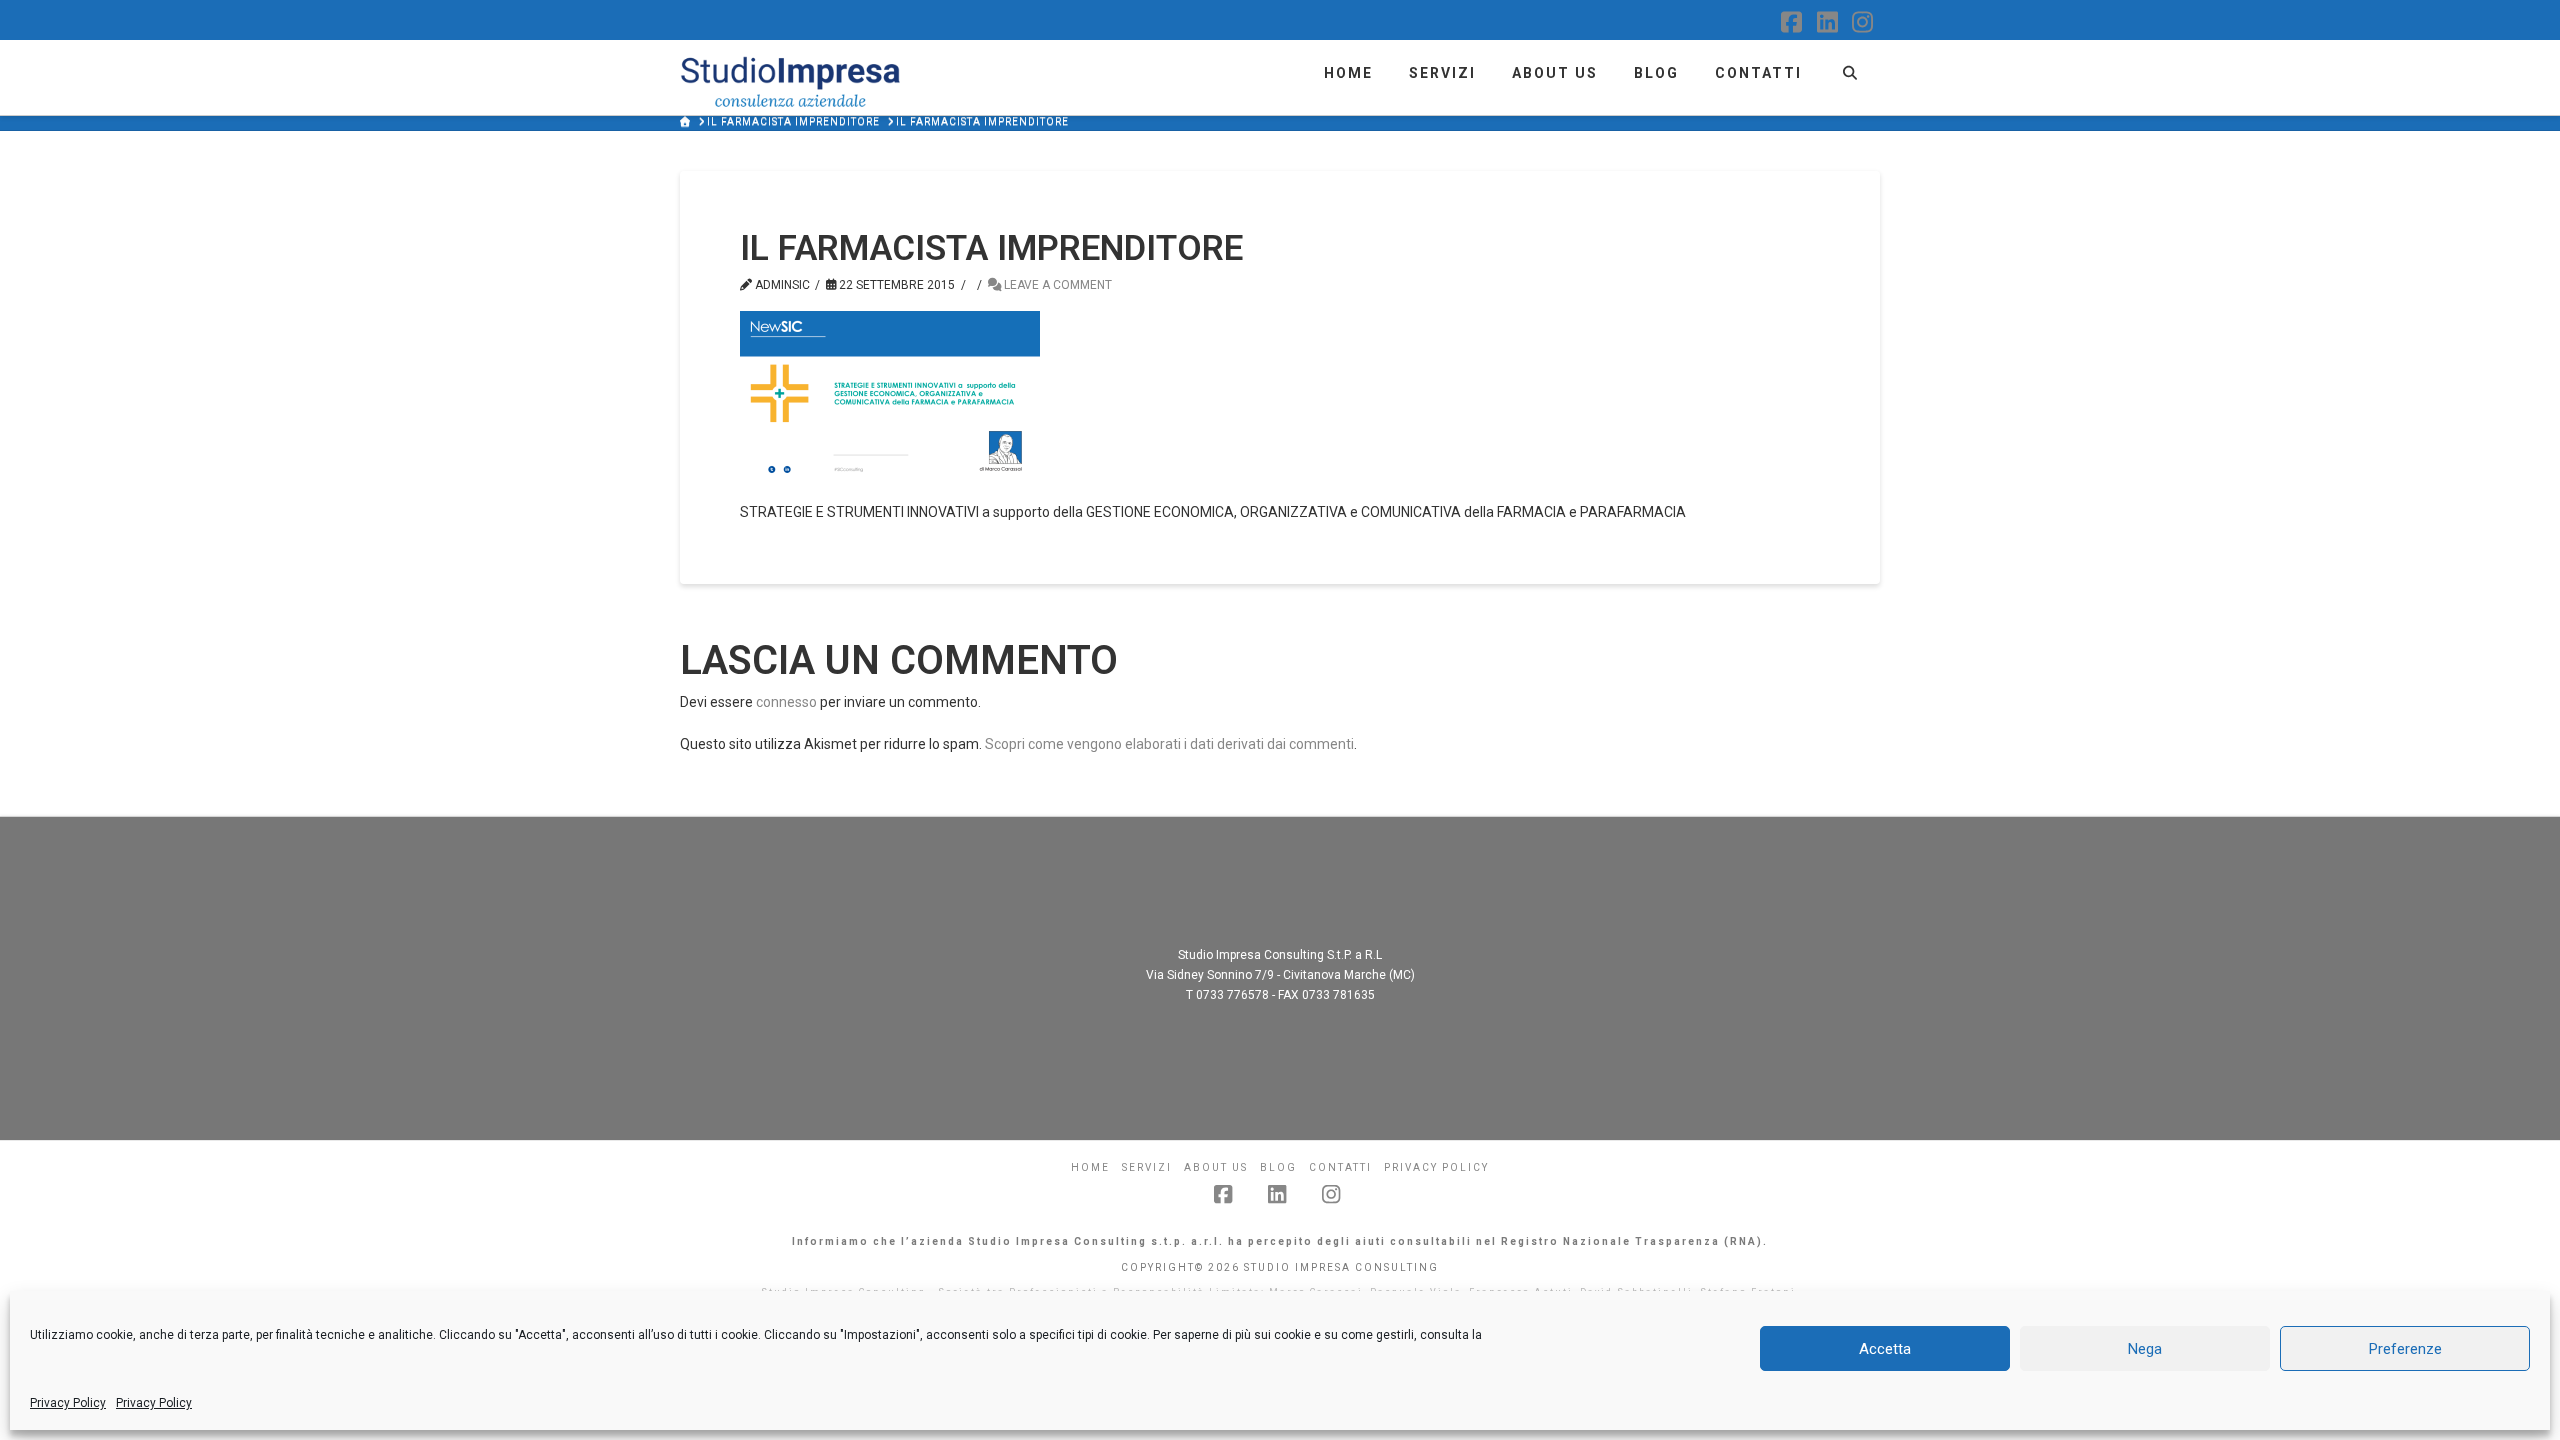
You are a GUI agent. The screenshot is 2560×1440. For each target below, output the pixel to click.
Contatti (1340, 1167)
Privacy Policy (68, 1403)
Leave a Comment (1056, 285)
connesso (786, 702)
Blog (1278, 1167)
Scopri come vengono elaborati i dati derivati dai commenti (1169, 744)
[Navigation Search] (1849, 70)
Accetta (1885, 1349)
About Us (1216, 1167)
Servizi (1147, 1167)
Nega (2145, 1349)
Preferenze (2405, 1349)
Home (1090, 1167)
